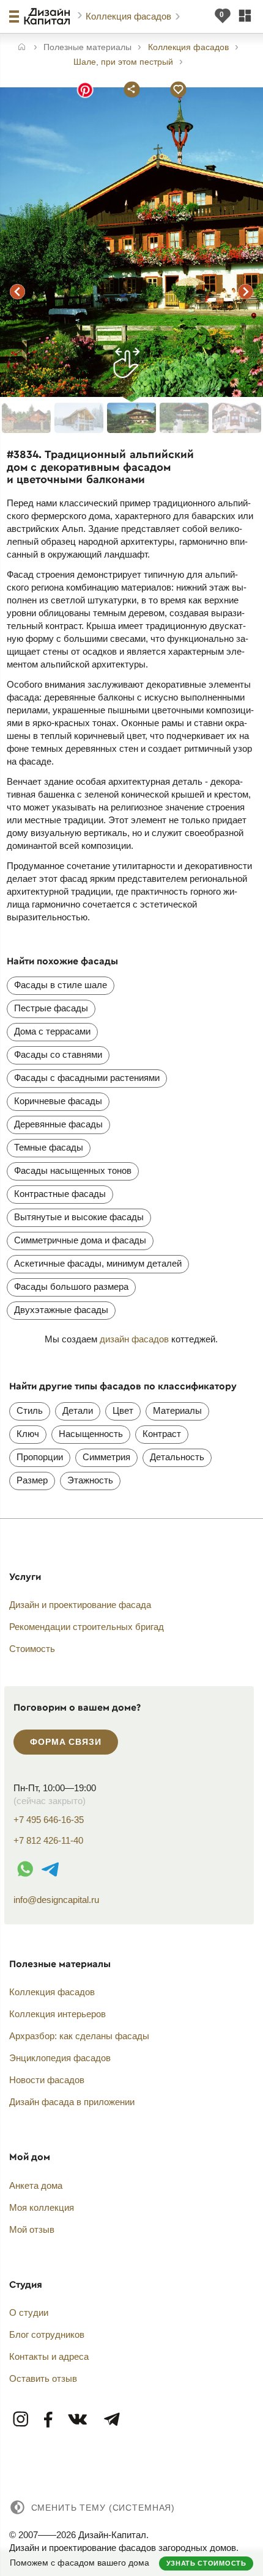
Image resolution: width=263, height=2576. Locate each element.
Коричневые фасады (58, 1101)
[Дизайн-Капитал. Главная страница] (49, 16)
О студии (29, 2312)
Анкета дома (36, 2185)
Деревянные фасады (58, 1124)
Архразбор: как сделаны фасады (79, 2036)
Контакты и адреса (49, 2356)
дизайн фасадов (134, 1339)
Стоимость (32, 1649)
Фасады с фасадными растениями (87, 1078)
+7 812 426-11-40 (48, 1840)
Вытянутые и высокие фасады (79, 1217)
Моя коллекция (42, 2207)
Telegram (111, 2420)
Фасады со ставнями (58, 1054)
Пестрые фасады (51, 1008)
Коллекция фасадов (130, 16)
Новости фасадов (47, 2080)
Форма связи (65, 1742)
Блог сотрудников (47, 2334)
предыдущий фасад (18, 291)
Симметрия (106, 1457)
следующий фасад (245, 291)
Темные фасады (49, 1147)
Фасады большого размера (71, 1286)
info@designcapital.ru (56, 1900)
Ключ (28, 1434)
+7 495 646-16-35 (49, 1820)
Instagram (21, 2420)
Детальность (177, 1457)
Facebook (49, 2420)
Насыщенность (91, 1434)
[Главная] (22, 48)
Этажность (90, 1480)
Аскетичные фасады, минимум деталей (98, 1263)
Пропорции (40, 1457)
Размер (32, 1480)
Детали (78, 1410)
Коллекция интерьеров (57, 2014)
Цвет (123, 1410)
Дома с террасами (52, 1031)
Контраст (162, 1434)
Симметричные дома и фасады (80, 1240)
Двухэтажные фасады (61, 1310)
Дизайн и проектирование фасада (80, 1605)
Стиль (30, 1410)
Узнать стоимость (206, 2563)
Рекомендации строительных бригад (87, 1627)
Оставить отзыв (43, 2378)
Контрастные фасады (60, 1194)
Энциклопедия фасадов (60, 2058)
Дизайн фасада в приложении (72, 2102)
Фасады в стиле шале (61, 985)
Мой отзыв (32, 2229)
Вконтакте (78, 2420)
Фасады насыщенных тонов (73, 1170)
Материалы (177, 1410)
